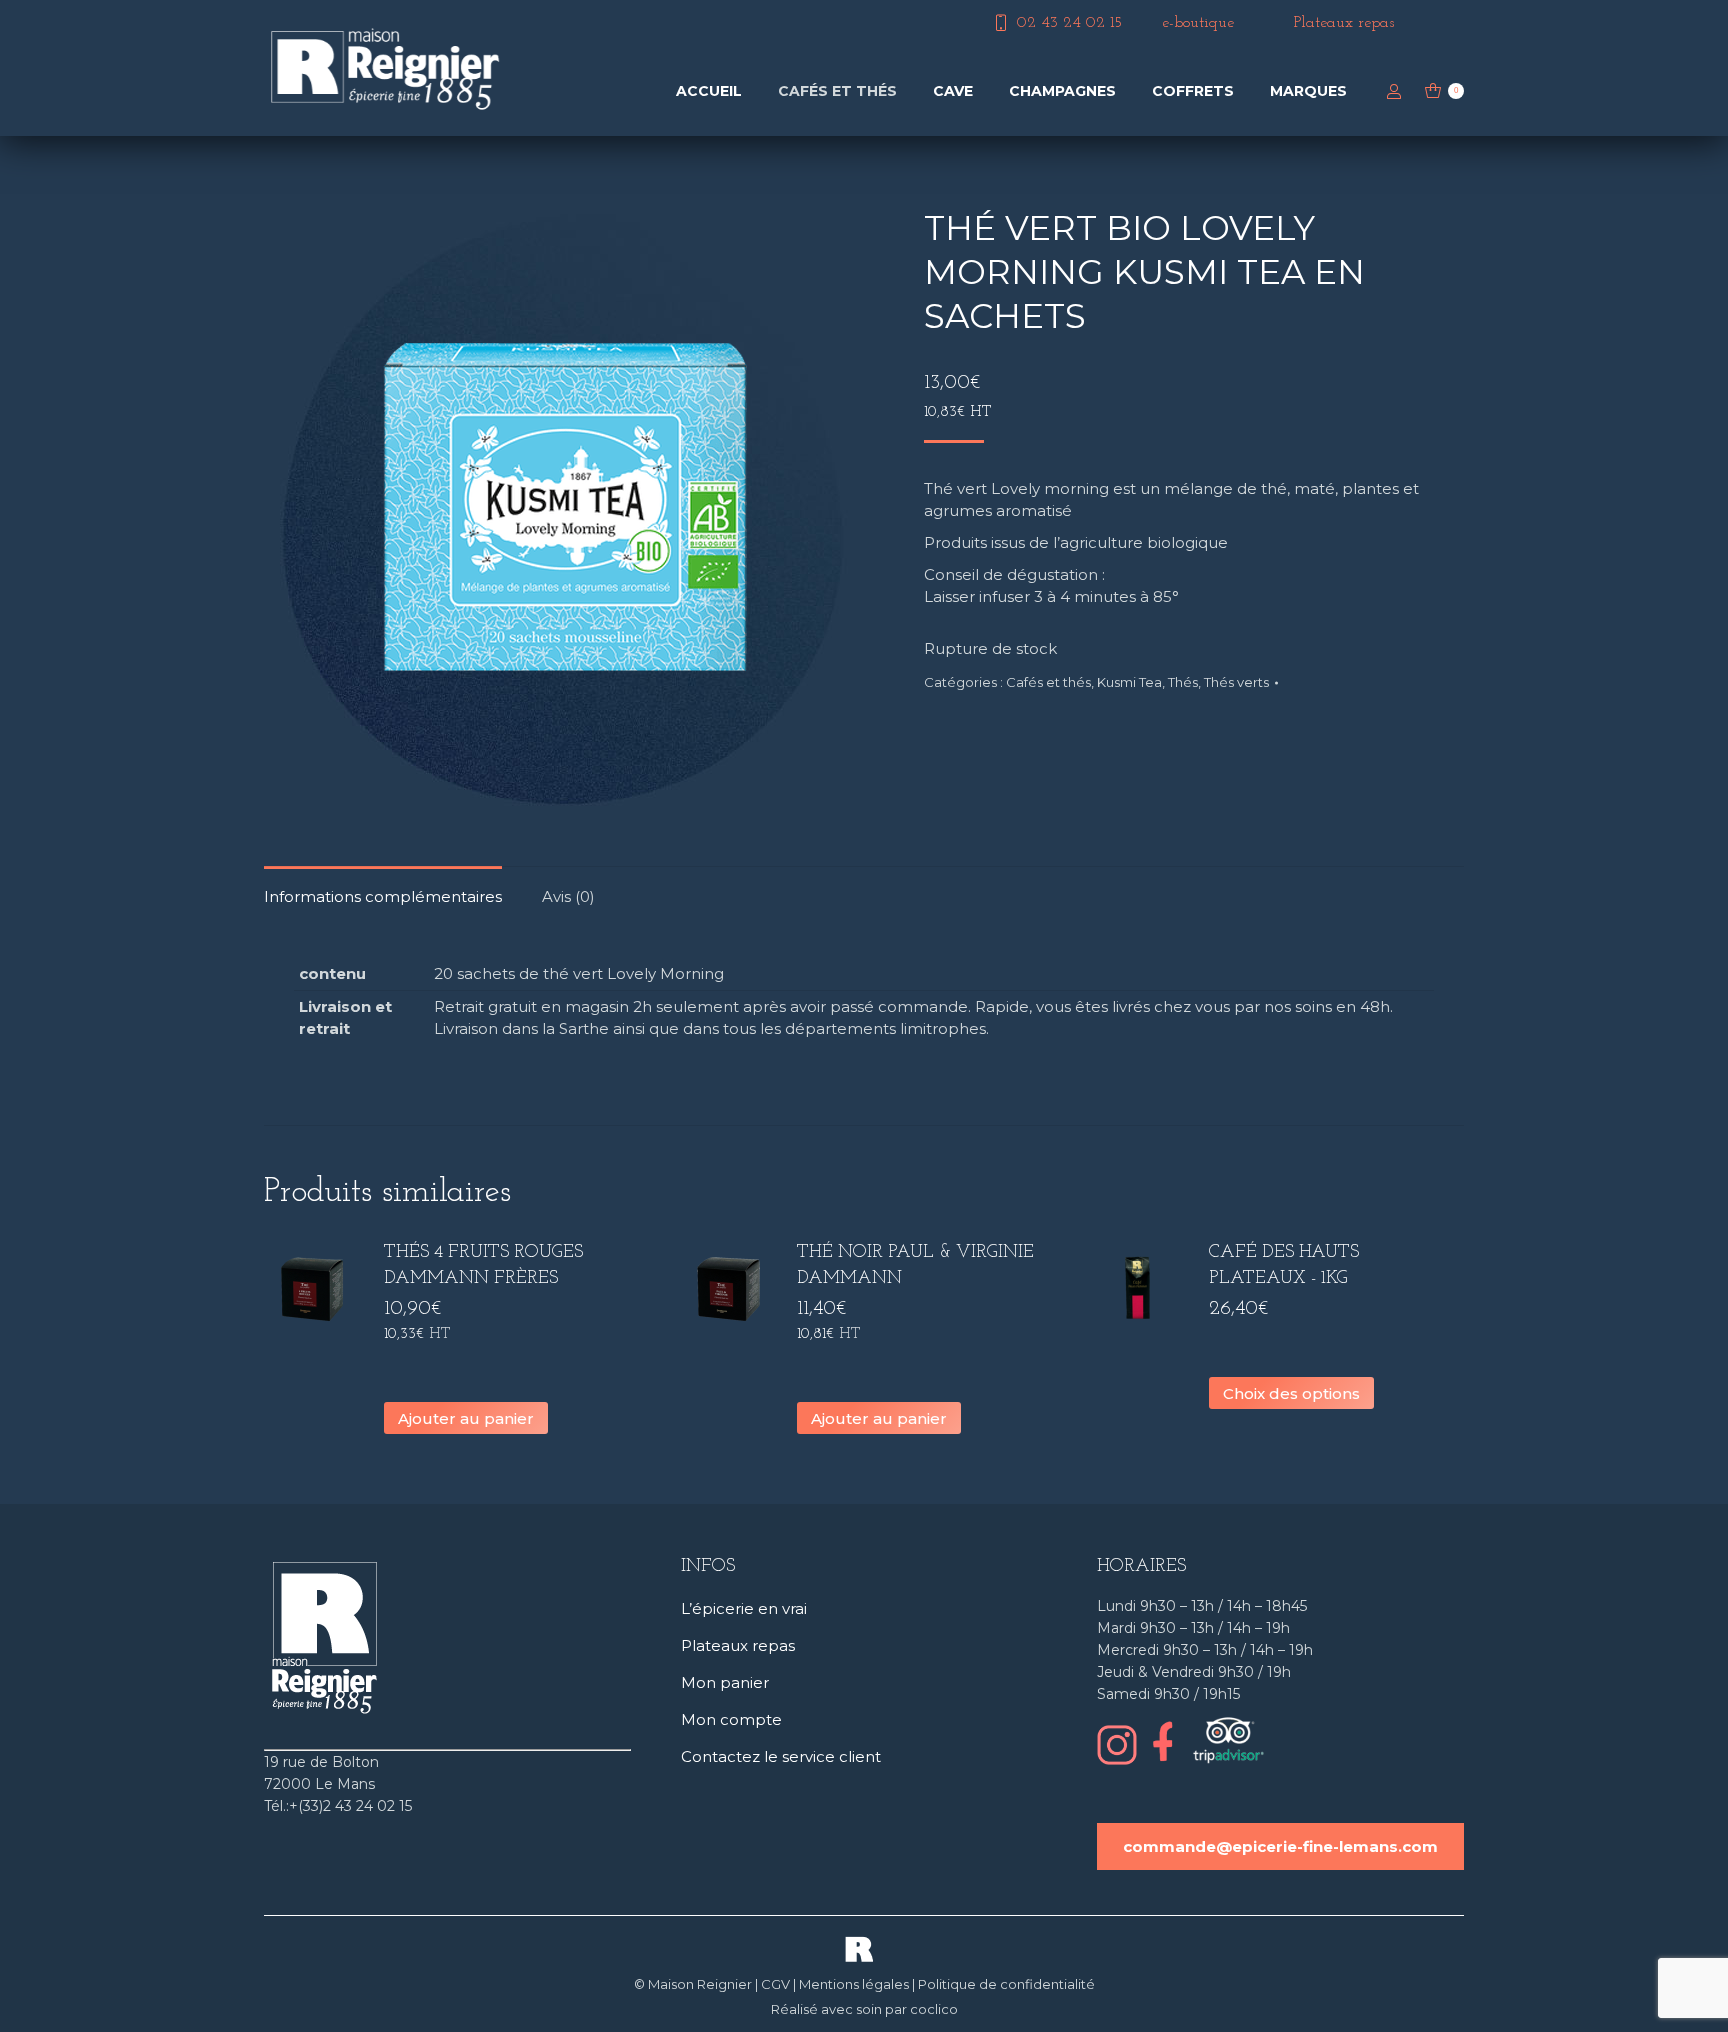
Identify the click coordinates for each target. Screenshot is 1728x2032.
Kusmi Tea (1129, 682)
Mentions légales (854, 1984)
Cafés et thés (1048, 682)
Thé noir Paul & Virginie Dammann (915, 1266)
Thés (1183, 682)
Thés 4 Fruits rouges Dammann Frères (483, 1266)
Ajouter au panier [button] (466, 1418)
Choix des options (1291, 1393)
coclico (934, 2009)
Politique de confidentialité (1006, 1984)
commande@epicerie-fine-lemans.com (1280, 1846)
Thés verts (1236, 682)
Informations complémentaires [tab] (383, 896)
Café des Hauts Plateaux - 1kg (1284, 1266)
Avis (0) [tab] (568, 896)
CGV (775, 1984)
